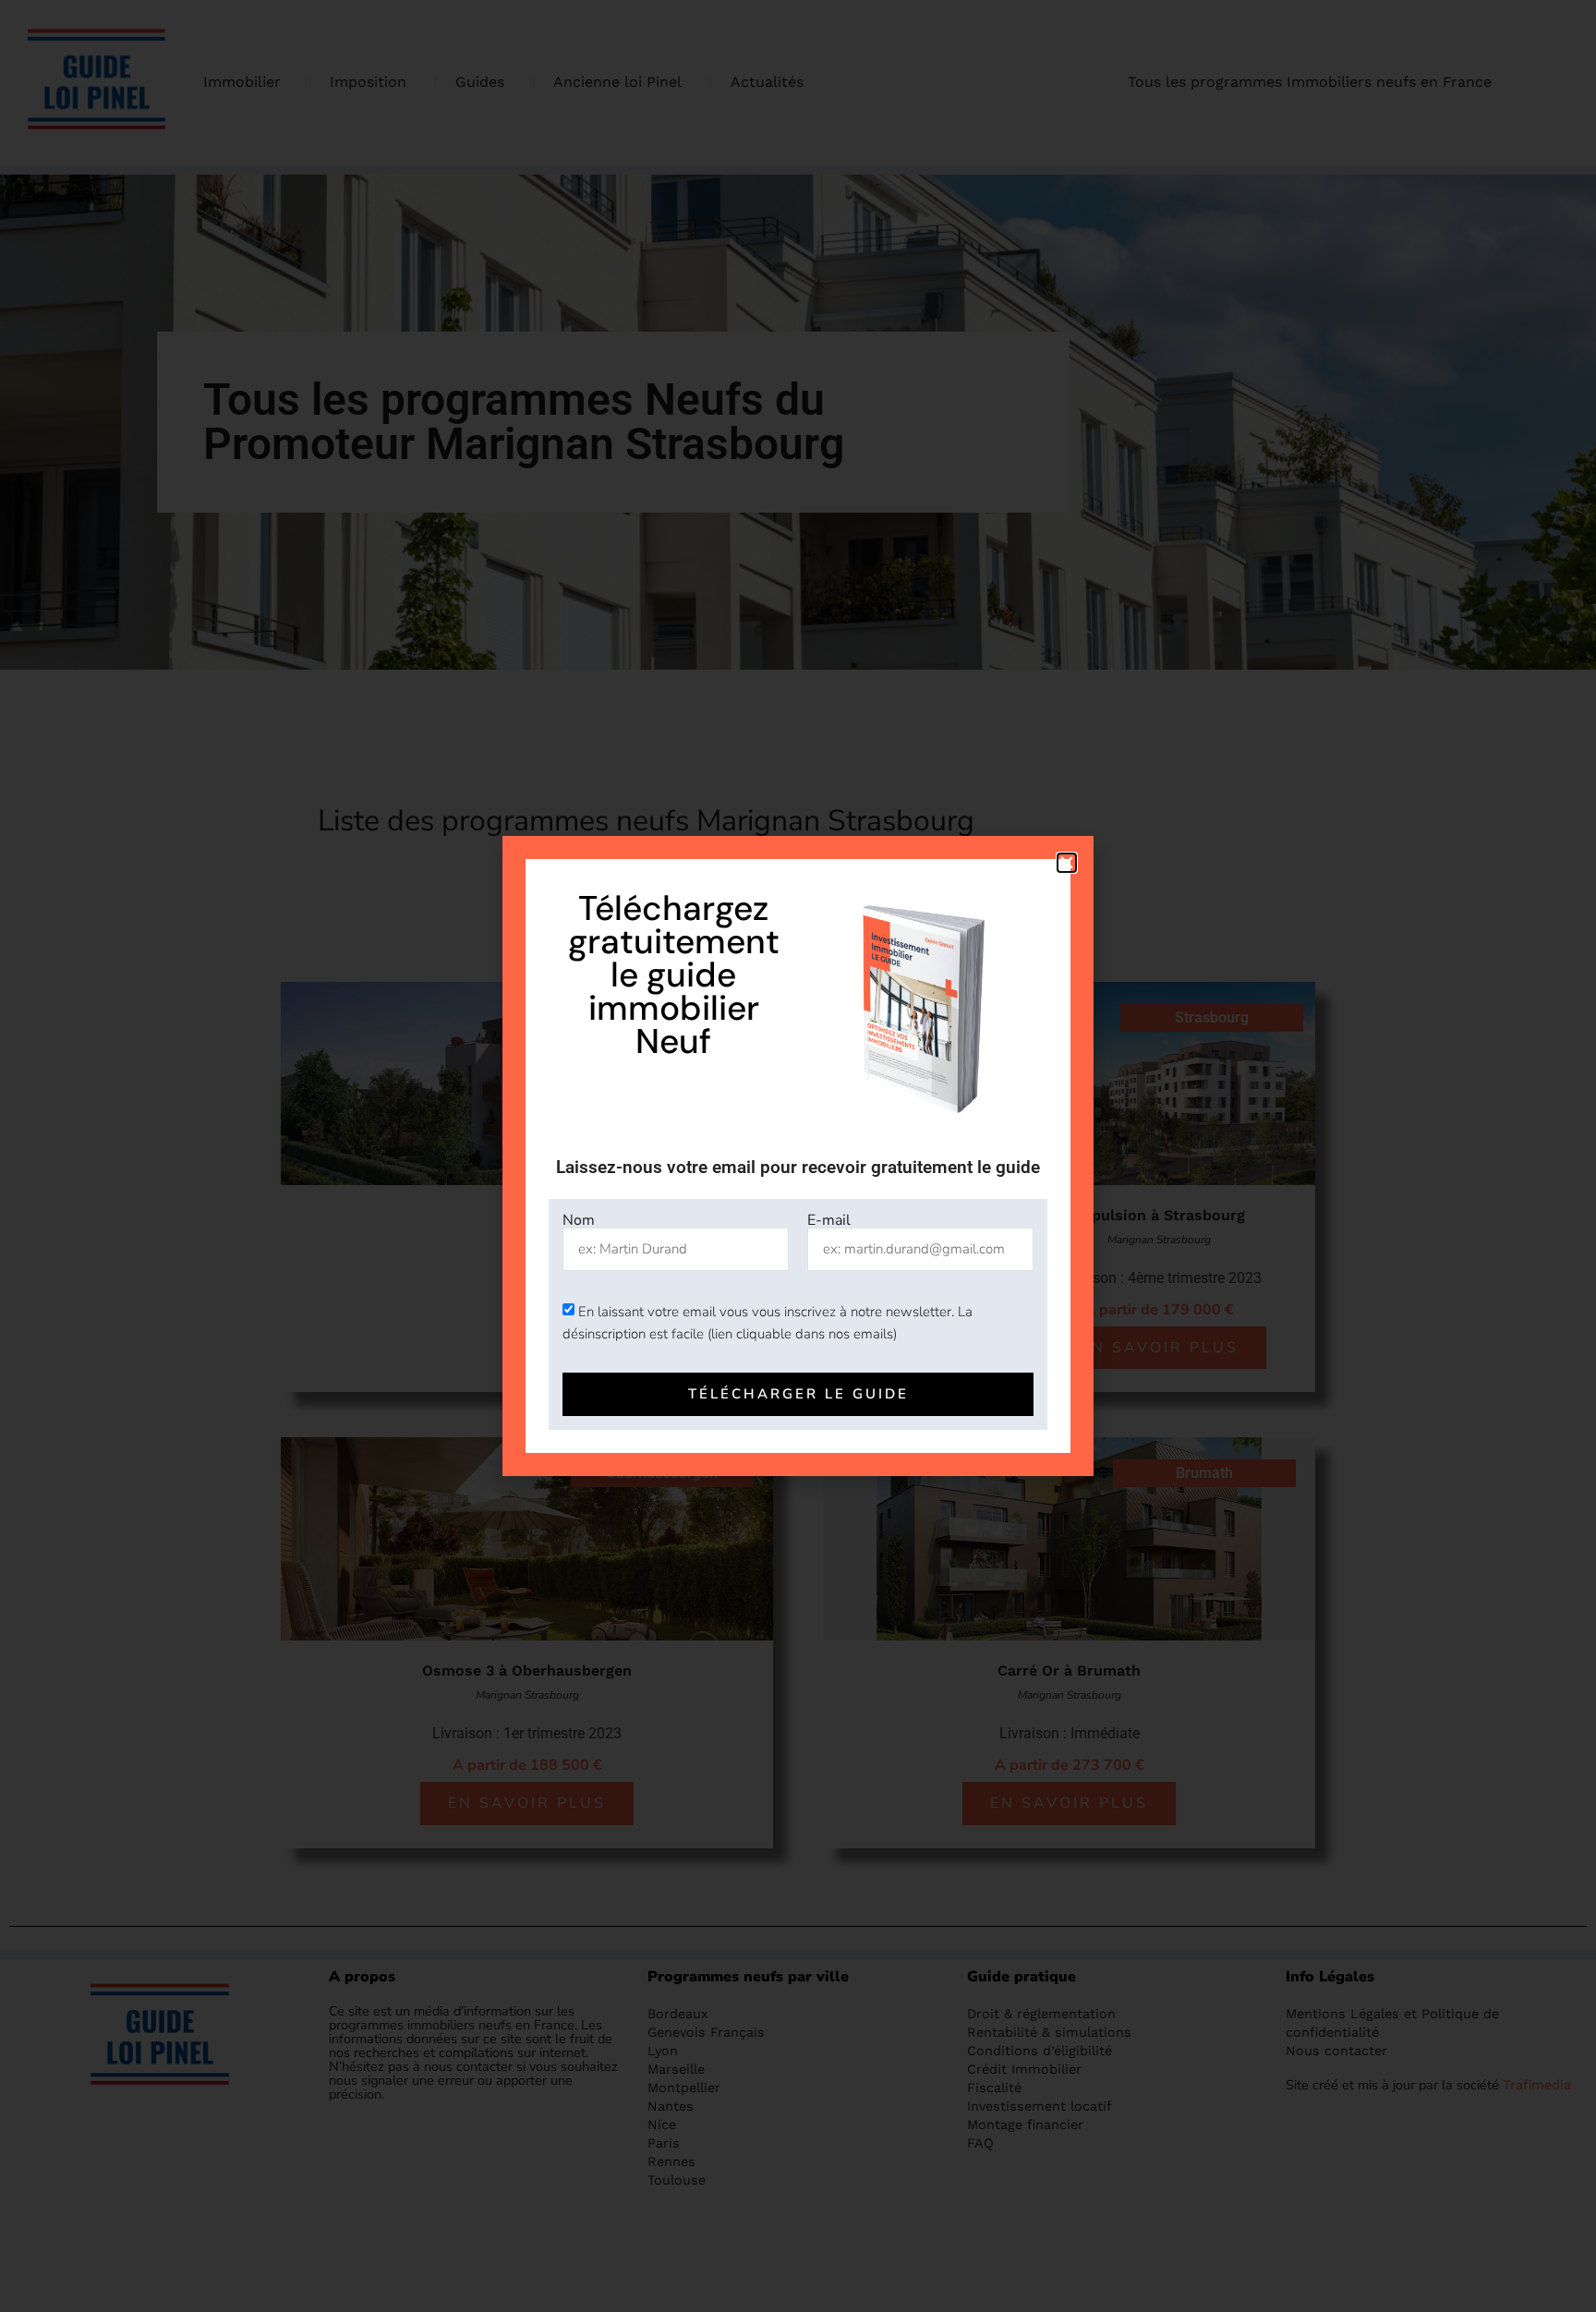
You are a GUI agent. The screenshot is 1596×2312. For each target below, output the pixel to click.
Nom (579, 1220)
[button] (1067, 863)
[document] (798, 1156)
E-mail (829, 1220)
